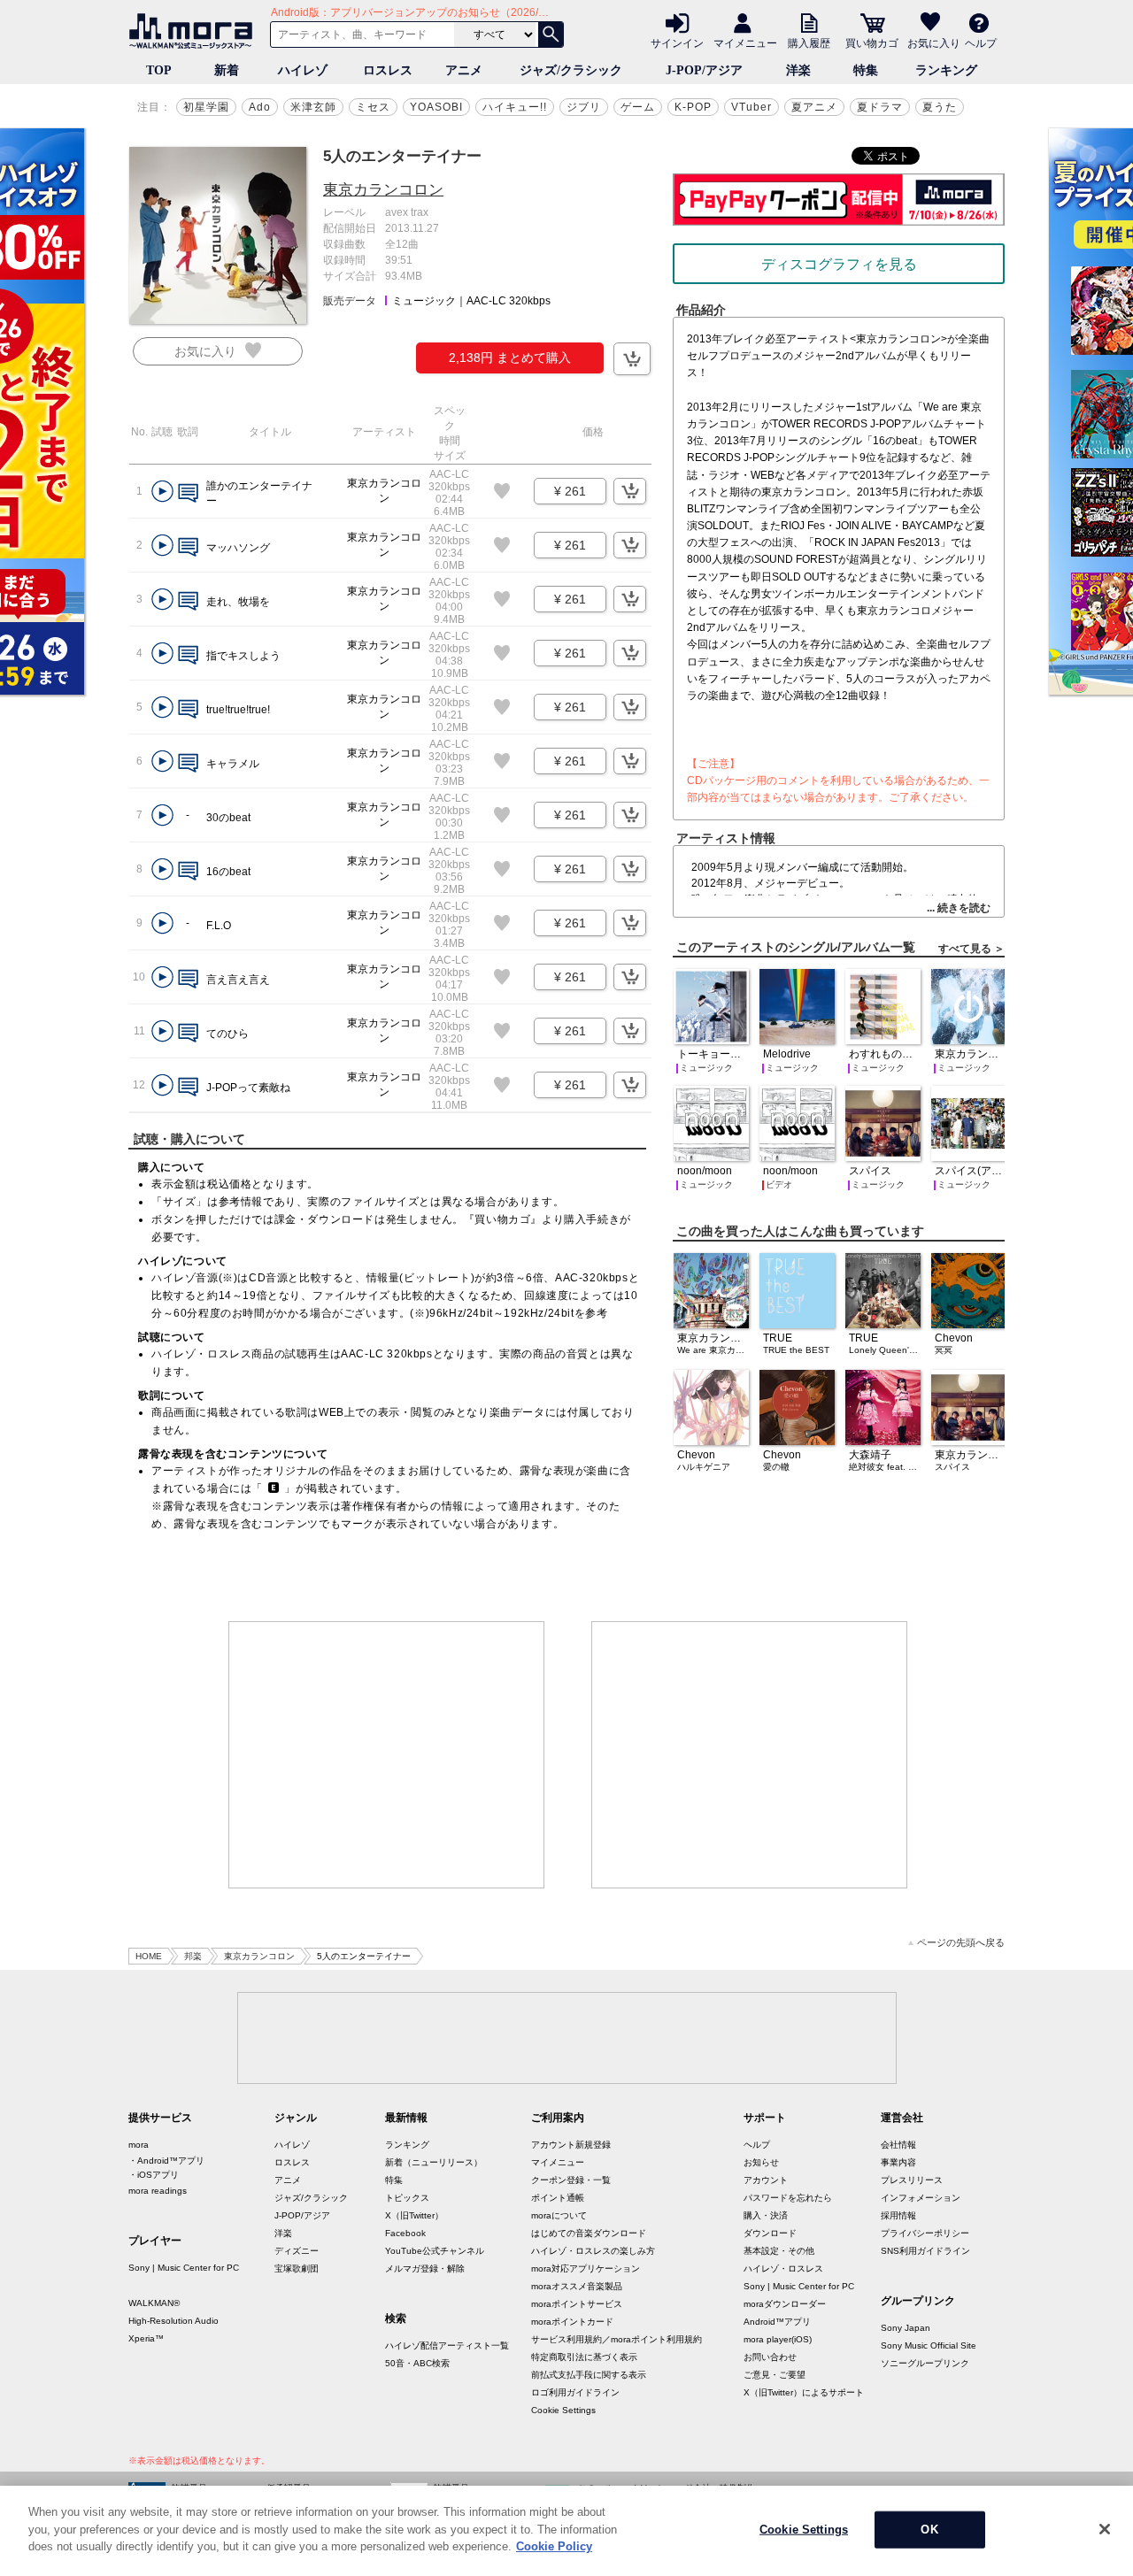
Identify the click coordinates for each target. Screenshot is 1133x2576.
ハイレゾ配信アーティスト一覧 (447, 2345)
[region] (566, 2531)
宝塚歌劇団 (297, 2268)
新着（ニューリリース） (434, 2162)
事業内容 (898, 2162)
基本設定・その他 (779, 2251)
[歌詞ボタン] (188, 494)
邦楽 (193, 1956)
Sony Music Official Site (929, 2345)
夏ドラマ (880, 107)
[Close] (1105, 2529)
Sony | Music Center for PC (184, 2268)
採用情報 (898, 2215)
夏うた (940, 107)
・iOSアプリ (154, 2175)
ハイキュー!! (515, 107)
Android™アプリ (777, 2322)
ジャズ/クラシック (571, 70)
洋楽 (798, 70)
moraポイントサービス (577, 2304)
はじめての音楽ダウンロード (589, 2233)
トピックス (407, 2198)
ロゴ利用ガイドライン (575, 2392)
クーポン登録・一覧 (571, 2180)
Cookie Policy (554, 2546)
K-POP (693, 107)
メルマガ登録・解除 (425, 2268)
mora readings (158, 2191)
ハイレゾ (303, 70)
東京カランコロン (383, 190)
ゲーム (638, 107)
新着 (227, 70)
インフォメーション (921, 2198)
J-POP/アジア (704, 70)
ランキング (946, 70)
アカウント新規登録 (571, 2145)
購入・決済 (766, 2215)
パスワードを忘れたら (788, 2198)
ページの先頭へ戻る (961, 1943)
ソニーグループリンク (925, 2363)
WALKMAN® (154, 2303)
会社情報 (898, 2145)
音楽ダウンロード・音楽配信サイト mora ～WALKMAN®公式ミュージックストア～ (195, 31)
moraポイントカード (572, 2322)
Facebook (405, 2233)
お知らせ (761, 2162)
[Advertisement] (387, 1755)
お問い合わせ (770, 2357)
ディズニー (297, 2251)
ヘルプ (981, 42)
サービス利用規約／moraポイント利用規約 (617, 2339)
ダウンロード (770, 2233)
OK (929, 2530)
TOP (159, 70)
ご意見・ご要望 (775, 2375)
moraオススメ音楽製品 (577, 2286)
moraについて (559, 2215)
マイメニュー (745, 42)
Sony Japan (906, 2328)
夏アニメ (814, 107)
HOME (149, 1956)
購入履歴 (809, 42)
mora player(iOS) (778, 2339)
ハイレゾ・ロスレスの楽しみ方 (593, 2251)
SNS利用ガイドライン (925, 2251)
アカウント (766, 2180)
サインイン (677, 42)
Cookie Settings (563, 2410)
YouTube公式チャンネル (435, 2251)
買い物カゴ (872, 42)
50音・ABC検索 (417, 2363)
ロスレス (388, 70)
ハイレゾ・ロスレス (783, 2268)
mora (139, 2145)
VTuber (751, 107)
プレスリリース (912, 2180)
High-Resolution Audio (173, 2321)
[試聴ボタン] (162, 492)
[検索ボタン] (551, 35)
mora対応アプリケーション (586, 2268)
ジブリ (584, 107)
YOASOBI (436, 107)
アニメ (464, 70)
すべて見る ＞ (971, 949)
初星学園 (206, 107)
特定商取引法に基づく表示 (584, 2357)
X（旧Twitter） (414, 2215)
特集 (866, 70)
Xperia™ (146, 2338)
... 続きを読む (959, 908)
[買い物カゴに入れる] (632, 359)
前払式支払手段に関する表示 (589, 2375)
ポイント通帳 (558, 2198)
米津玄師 (313, 107)
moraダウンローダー (785, 2304)
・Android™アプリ (166, 2161)
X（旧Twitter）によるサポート (804, 2392)
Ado (260, 107)
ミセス (373, 107)
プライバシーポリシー (925, 2233)
